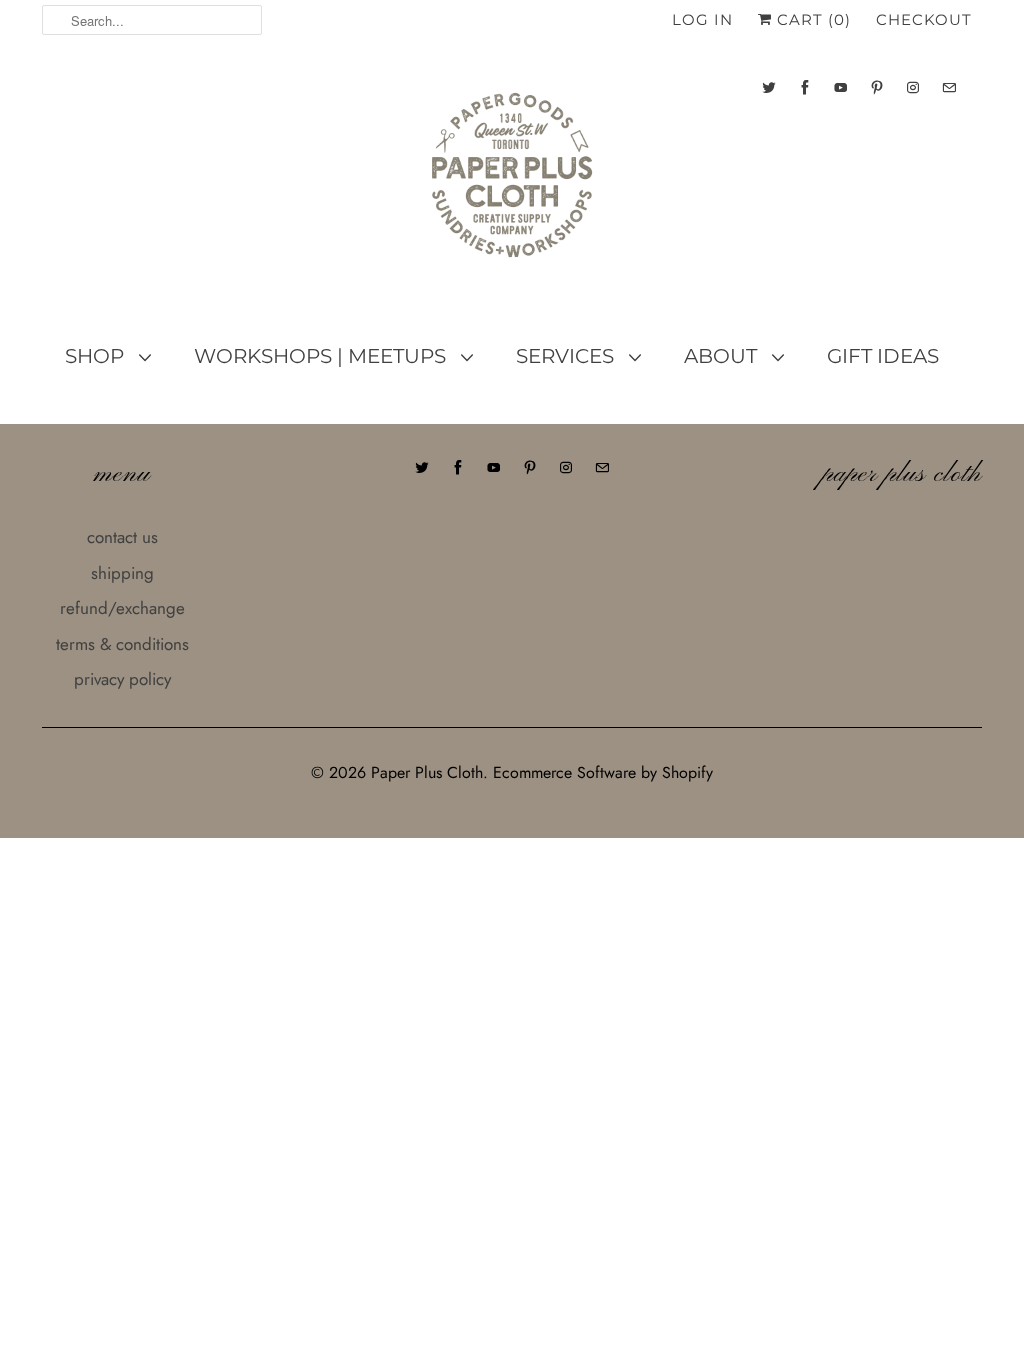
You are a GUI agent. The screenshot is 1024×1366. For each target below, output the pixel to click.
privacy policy (122, 679)
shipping (122, 573)
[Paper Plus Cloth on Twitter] (769, 87)
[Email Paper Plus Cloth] (949, 87)
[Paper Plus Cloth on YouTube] (841, 87)
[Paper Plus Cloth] (512, 183)
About (723, 356)
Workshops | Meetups (322, 356)
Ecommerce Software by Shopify (603, 772)
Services (567, 356)
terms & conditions (122, 644)
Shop (97, 356)
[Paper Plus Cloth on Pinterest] (877, 87)
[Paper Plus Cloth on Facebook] (805, 87)
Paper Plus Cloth (427, 772)
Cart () (811, 19)
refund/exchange (122, 608)
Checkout (924, 19)
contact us (122, 537)
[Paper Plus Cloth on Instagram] (913, 87)
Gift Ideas (883, 356)
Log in (702, 19)
